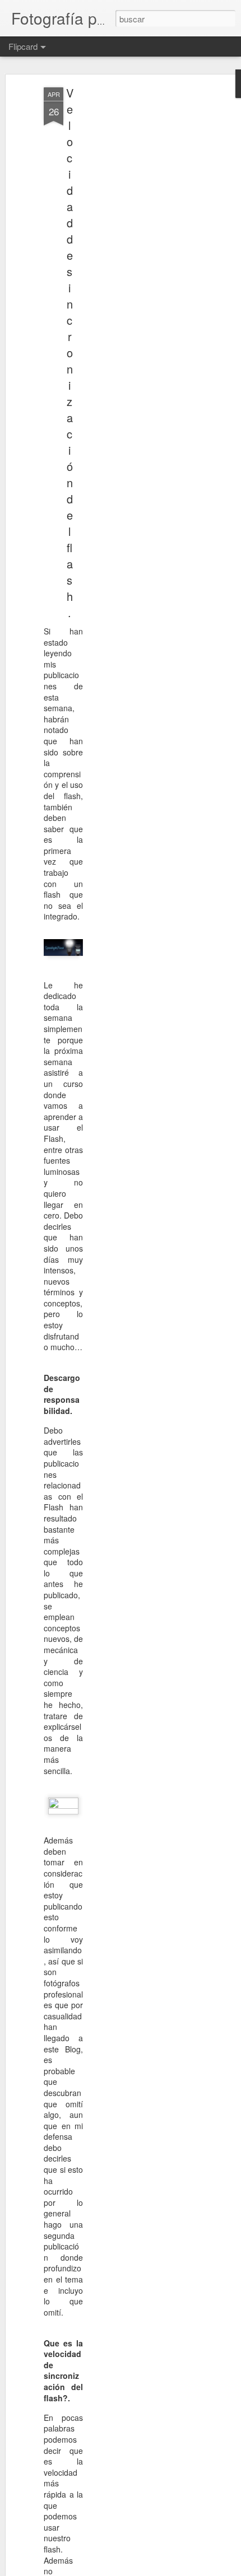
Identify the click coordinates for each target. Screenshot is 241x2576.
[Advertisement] (145, 264)
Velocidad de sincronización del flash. (70, 353)
